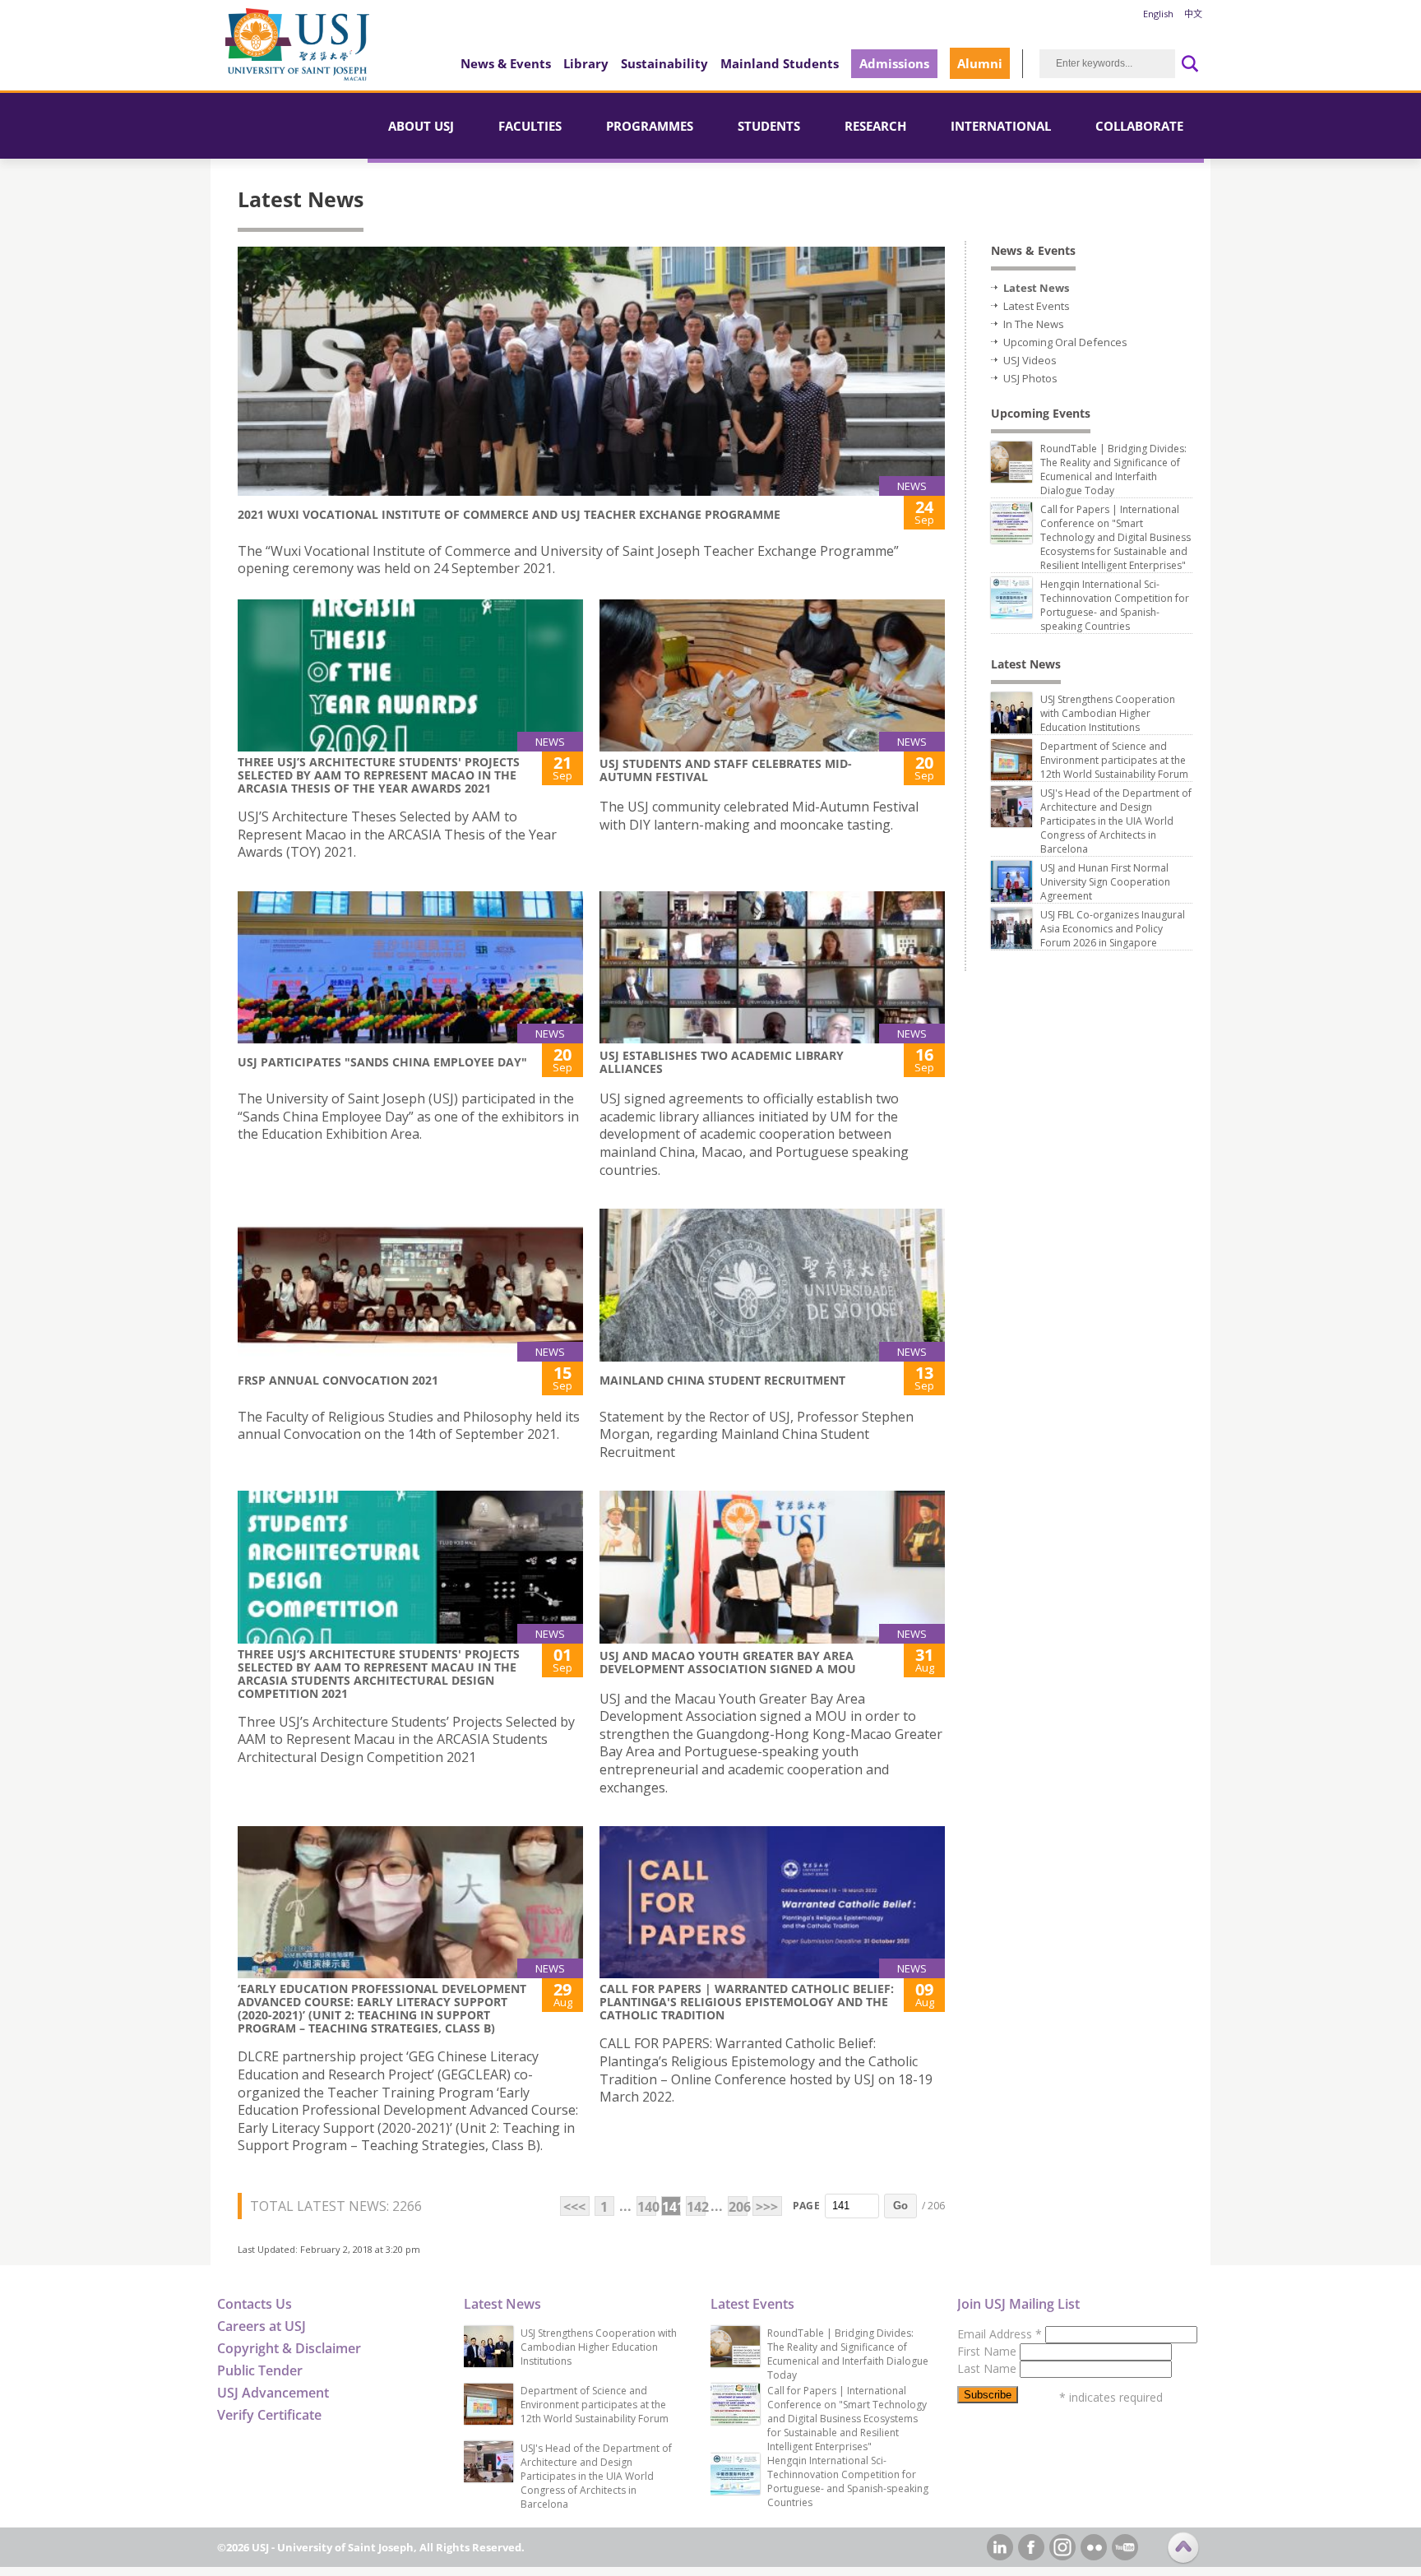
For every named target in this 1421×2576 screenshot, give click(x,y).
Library (586, 63)
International (1001, 126)
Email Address (1000, 2334)
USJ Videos (1030, 360)
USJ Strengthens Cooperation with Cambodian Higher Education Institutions (1108, 713)
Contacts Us (255, 2304)
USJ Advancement (273, 2393)
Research (875, 126)
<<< (574, 2207)
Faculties (530, 126)
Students (769, 126)
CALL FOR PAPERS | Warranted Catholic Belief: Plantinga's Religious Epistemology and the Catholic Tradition (747, 2002)
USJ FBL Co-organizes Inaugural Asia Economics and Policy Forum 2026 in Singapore (1113, 929)
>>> (767, 2207)
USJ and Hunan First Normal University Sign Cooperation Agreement (1105, 882)
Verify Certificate (269, 2415)
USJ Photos (1030, 378)
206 (738, 2207)
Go (900, 2206)
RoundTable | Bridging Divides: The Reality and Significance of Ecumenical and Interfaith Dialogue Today (1113, 469)
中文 (1193, 14)
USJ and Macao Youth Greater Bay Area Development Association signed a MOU (728, 1662)
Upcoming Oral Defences (1065, 342)
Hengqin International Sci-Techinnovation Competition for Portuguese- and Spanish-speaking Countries (1115, 605)
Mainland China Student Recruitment (722, 1380)
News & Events (506, 63)
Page (806, 2206)
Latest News (1036, 288)
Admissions (894, 63)
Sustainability (664, 63)
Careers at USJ (262, 2326)
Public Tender (260, 2370)
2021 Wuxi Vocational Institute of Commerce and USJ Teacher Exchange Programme (509, 514)
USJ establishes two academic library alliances (722, 1062)
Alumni (980, 63)
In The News (1034, 324)
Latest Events (1037, 306)
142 (696, 2207)
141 (671, 2207)
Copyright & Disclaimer (289, 2348)
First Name (988, 2351)
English (1158, 14)
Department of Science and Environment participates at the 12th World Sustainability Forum (1114, 760)
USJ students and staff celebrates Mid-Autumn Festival (726, 770)
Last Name (988, 2368)
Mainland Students (780, 63)
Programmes (650, 126)
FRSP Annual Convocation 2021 (338, 1380)
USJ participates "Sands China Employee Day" (382, 1062)
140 (647, 2207)
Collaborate (1139, 126)
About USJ (421, 126)
